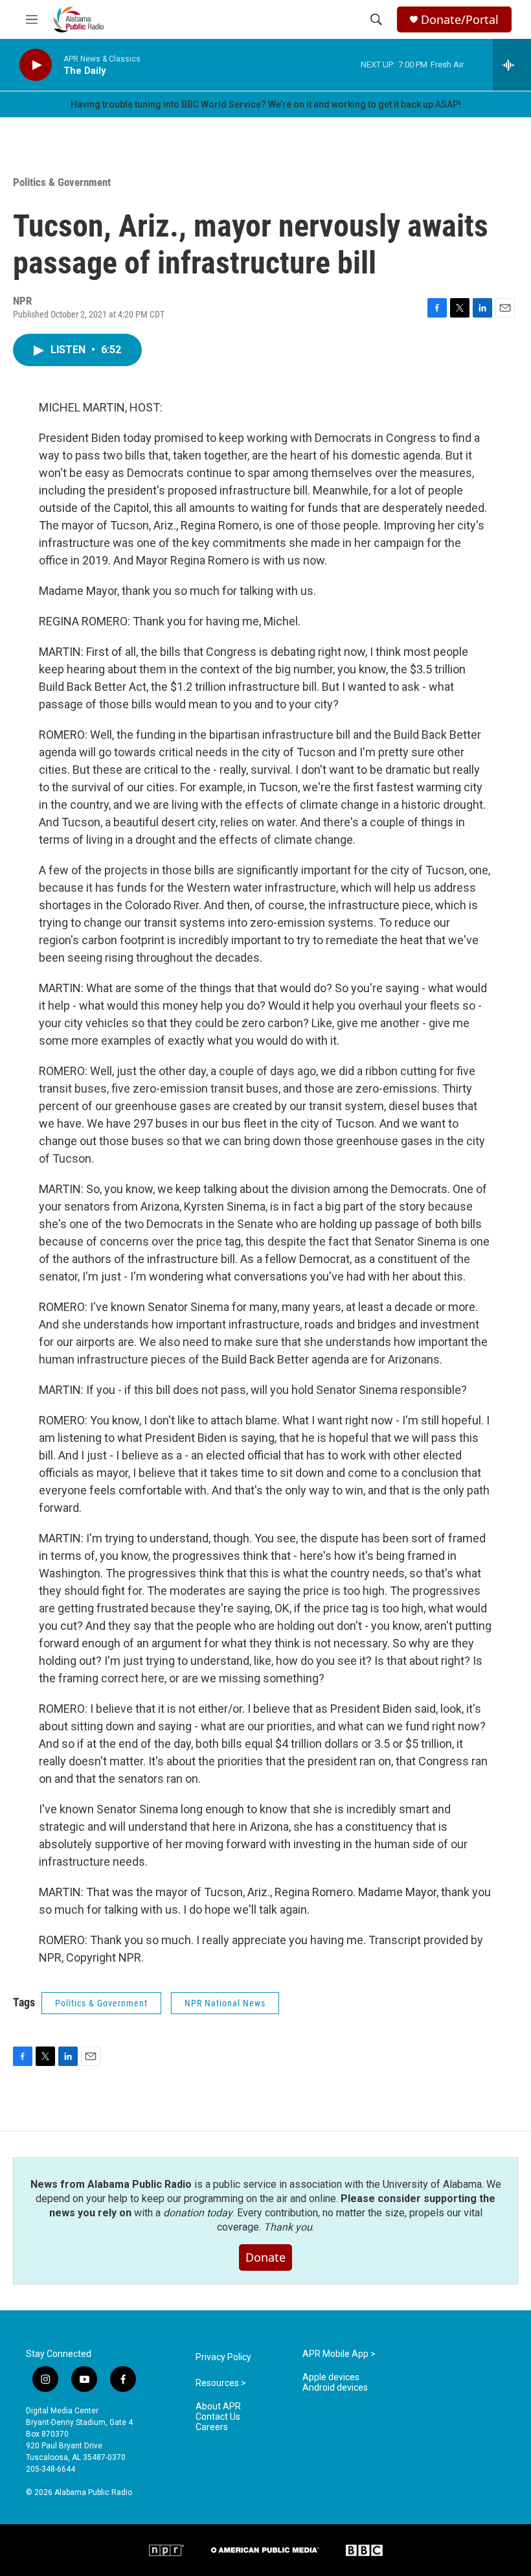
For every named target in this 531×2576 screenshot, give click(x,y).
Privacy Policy (223, 2357)
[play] (36, 65)
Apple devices (331, 2377)
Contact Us (218, 2417)
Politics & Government (62, 182)
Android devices (335, 2388)
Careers (212, 2427)
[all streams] (512, 65)
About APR (218, 2407)
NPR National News (225, 2003)
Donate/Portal (460, 20)
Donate (265, 2257)
